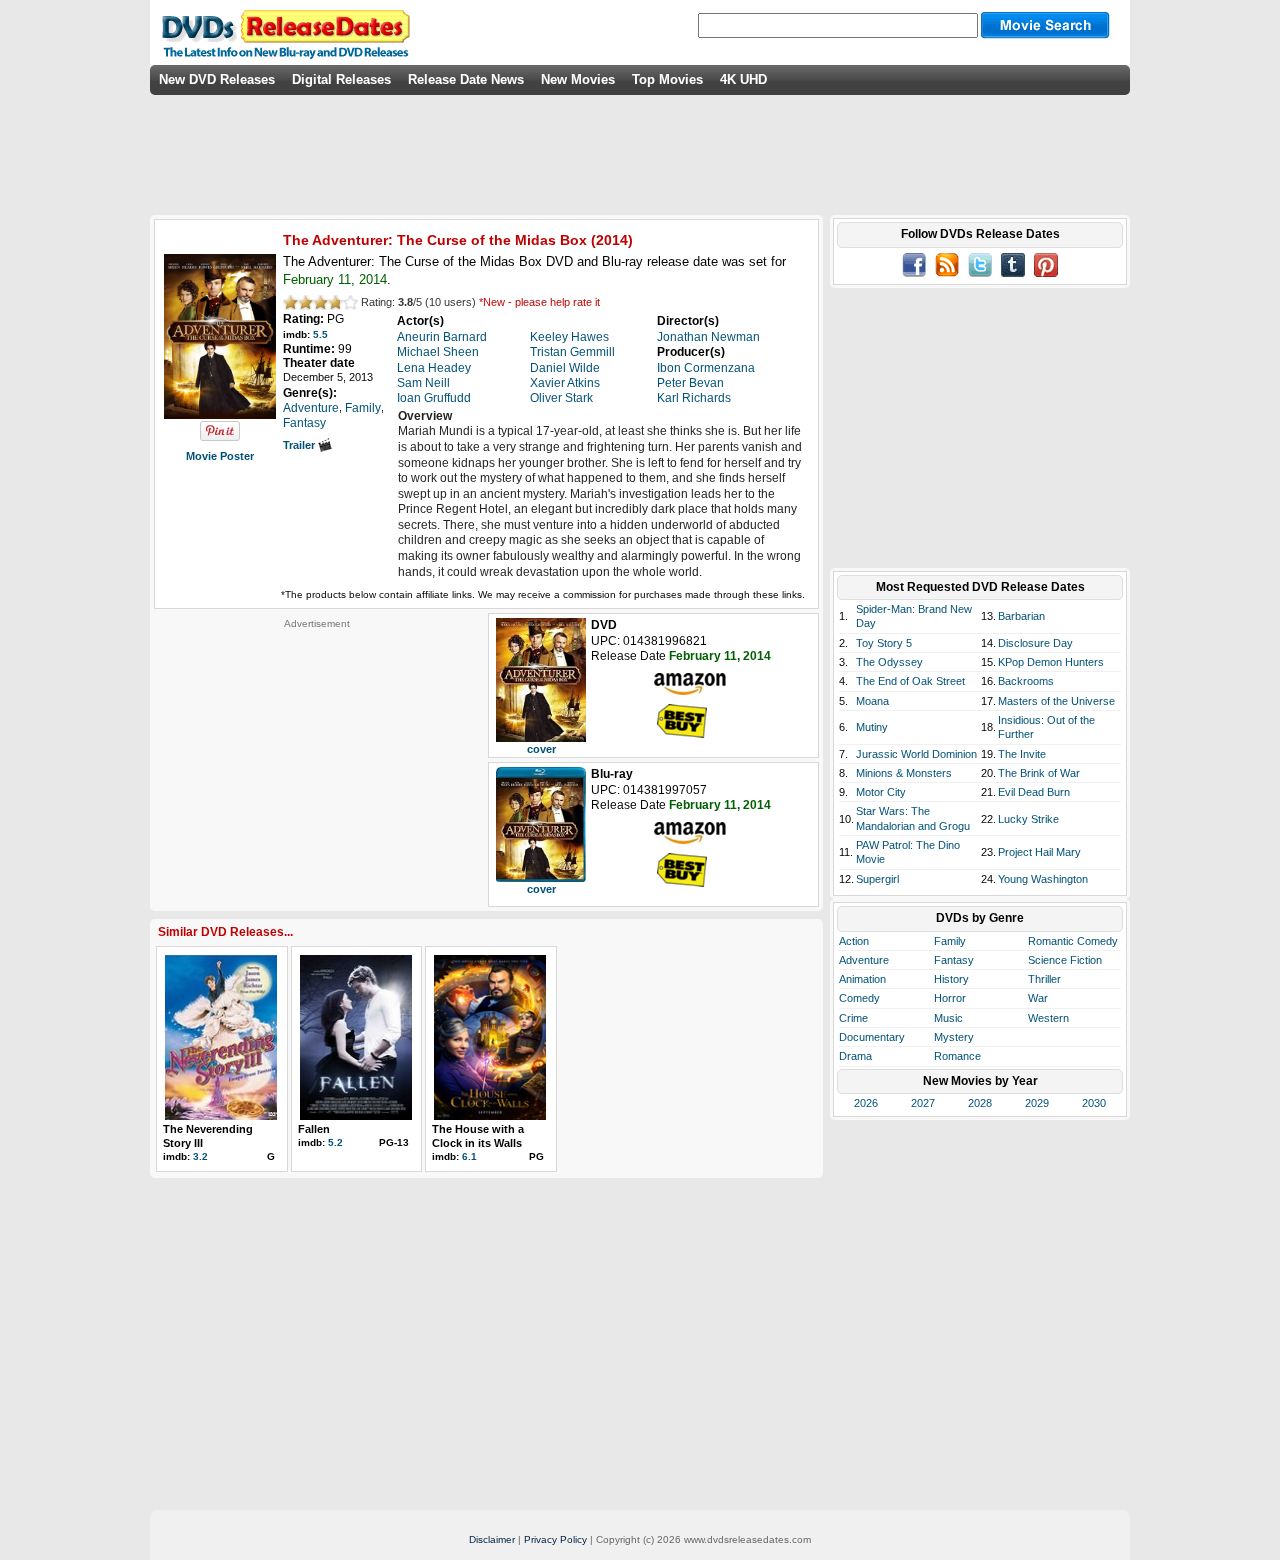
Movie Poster (220, 456)
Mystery (954, 1037)
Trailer (300, 445)
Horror (950, 998)
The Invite (1022, 754)
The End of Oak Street (910, 681)
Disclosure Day (1035, 643)
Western (1048, 1018)
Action (854, 941)
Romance (957, 1056)
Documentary (872, 1037)
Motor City (881, 792)
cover (541, 749)
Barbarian (1021, 616)
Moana (872, 701)
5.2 (335, 1142)
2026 (866, 1103)
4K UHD (743, 79)
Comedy (859, 998)
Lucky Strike (1028, 819)
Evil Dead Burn (1034, 792)
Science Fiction (1065, 960)
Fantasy (954, 960)
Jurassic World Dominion (916, 754)
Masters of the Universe (1056, 701)
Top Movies (667, 79)
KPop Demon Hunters (1051, 662)
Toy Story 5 (884, 643)
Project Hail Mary (1039, 852)
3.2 (200, 1156)
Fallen (314, 1129)
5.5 (320, 334)
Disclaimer (492, 1539)
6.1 (469, 1156)
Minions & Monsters (904, 773)
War (1038, 998)
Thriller (1044, 979)
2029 (1037, 1103)
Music (948, 1018)
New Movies (578, 79)
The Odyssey (889, 662)
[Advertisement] (317, 755)
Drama (855, 1056)
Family (950, 941)
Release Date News (466, 79)
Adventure (864, 960)
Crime (853, 1018)
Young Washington (1043, 879)
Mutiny (872, 727)
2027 (923, 1103)
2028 (980, 1103)
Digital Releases (341, 79)
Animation (862, 979)
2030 (1094, 1103)
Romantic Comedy (1073, 941)
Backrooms (1026, 681)
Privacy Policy (555, 1539)
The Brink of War (1039, 773)
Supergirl (877, 879)
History (951, 979)
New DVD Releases (217, 79)
